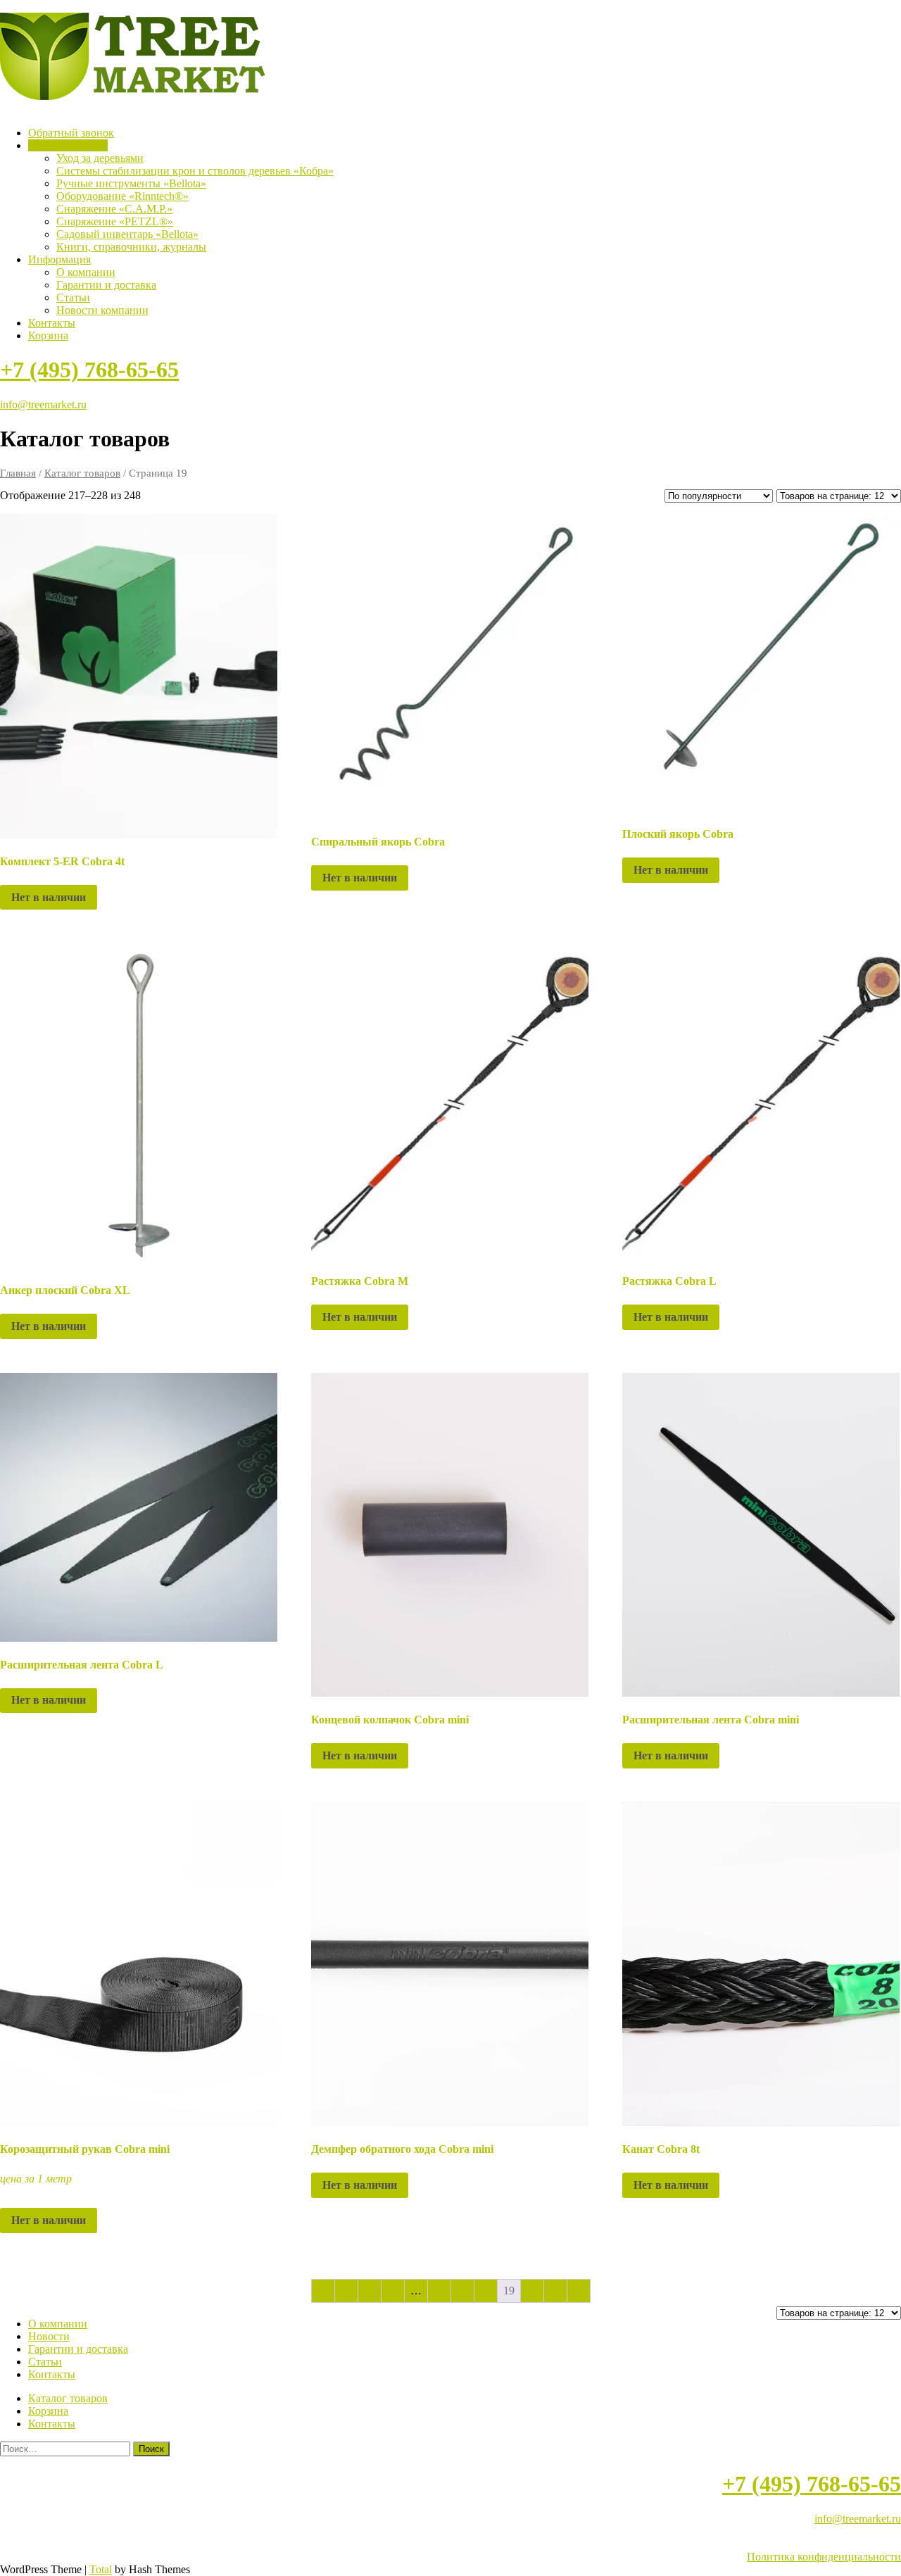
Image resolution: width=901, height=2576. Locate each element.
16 (439, 2291)
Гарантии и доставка (106, 285)
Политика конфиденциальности (824, 2557)
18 (486, 2291)
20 (532, 2291)
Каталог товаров (68, 145)
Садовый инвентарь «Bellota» (127, 234)
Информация (59, 259)
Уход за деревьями (100, 158)
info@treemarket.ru (43, 404)
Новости (49, 2336)
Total (101, 2569)
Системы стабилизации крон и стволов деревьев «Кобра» (195, 171)
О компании (86, 272)
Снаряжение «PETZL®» (115, 221)
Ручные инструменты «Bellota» (131, 183)
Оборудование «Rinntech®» (122, 196)
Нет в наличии (49, 897)
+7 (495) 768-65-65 (89, 370)
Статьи (73, 297)
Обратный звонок (71, 133)
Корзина (48, 335)
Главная (18, 473)
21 (555, 2291)
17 (462, 2291)
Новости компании (102, 310)
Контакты (52, 323)
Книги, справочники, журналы (131, 247)
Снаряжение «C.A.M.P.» (114, 209)
